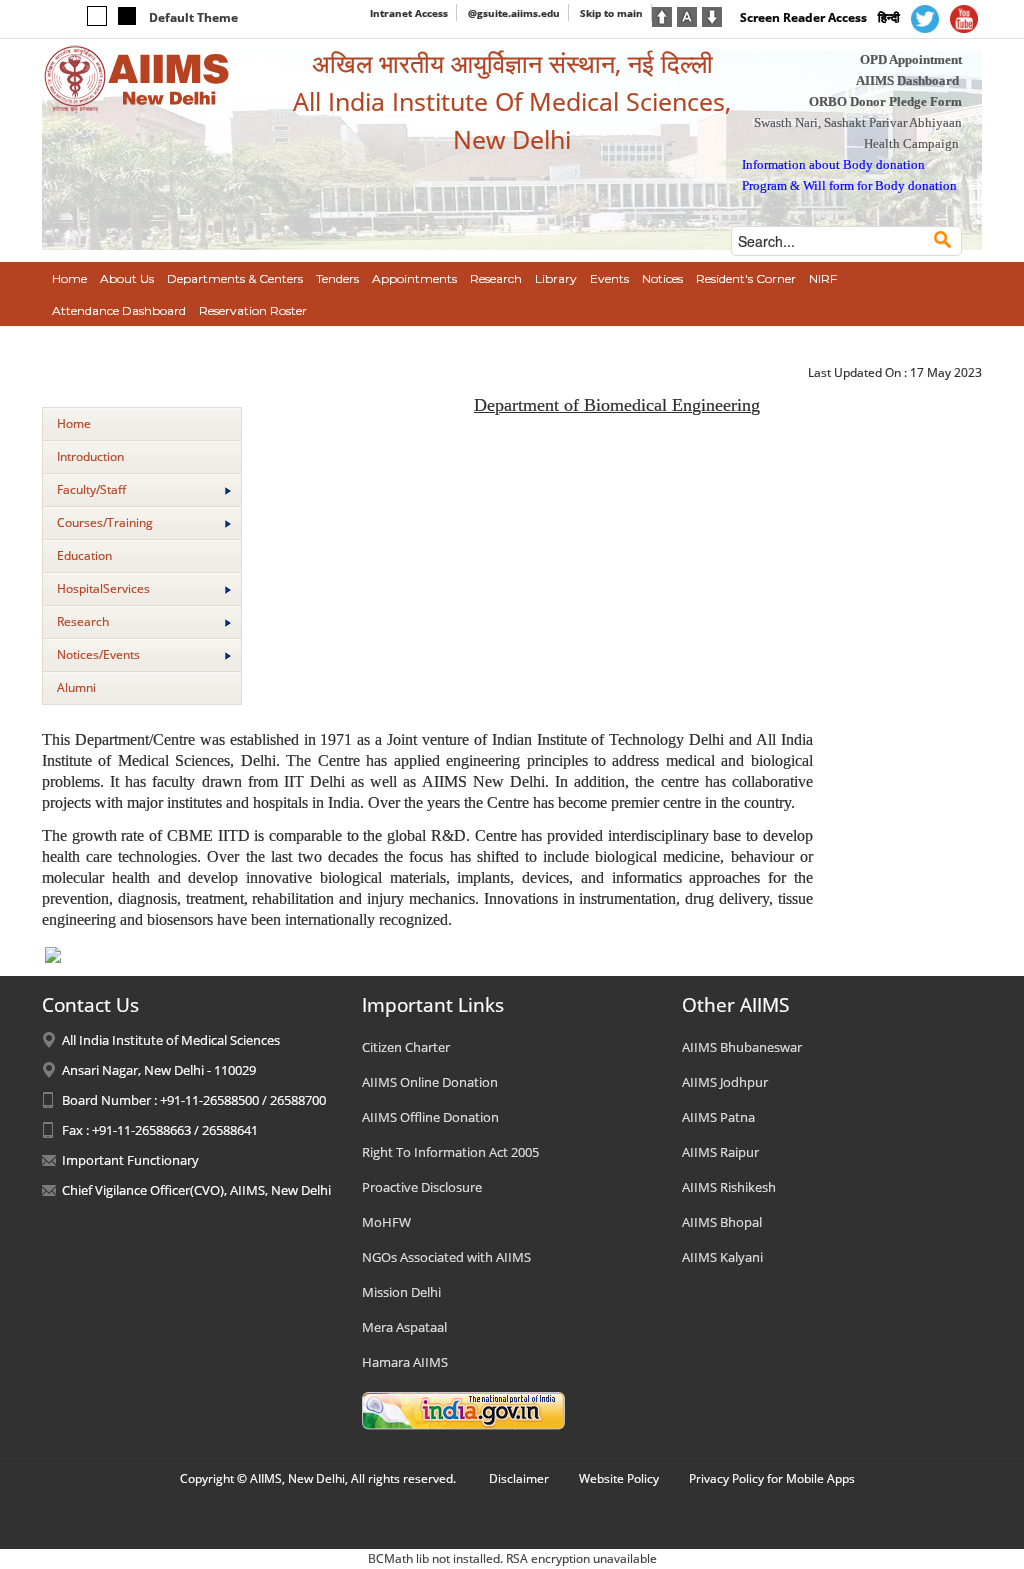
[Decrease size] (712, 15)
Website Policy (619, 1478)
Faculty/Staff (91, 489)
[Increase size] (662, 15)
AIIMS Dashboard (907, 80)
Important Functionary (130, 1160)
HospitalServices (103, 588)
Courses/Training (105, 522)
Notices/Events (98, 654)
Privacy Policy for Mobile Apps (772, 1478)
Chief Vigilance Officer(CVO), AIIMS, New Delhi (196, 1190)
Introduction (90, 456)
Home (74, 423)
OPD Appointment (911, 59)
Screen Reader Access (803, 17)
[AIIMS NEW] (137, 78)
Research (83, 621)
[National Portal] (463, 1409)
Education (84, 555)
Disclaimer (519, 1478)
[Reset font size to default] (687, 15)
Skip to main (611, 13)
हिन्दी (889, 17)
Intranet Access (409, 13)
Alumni (76, 687)
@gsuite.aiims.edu (514, 13)
